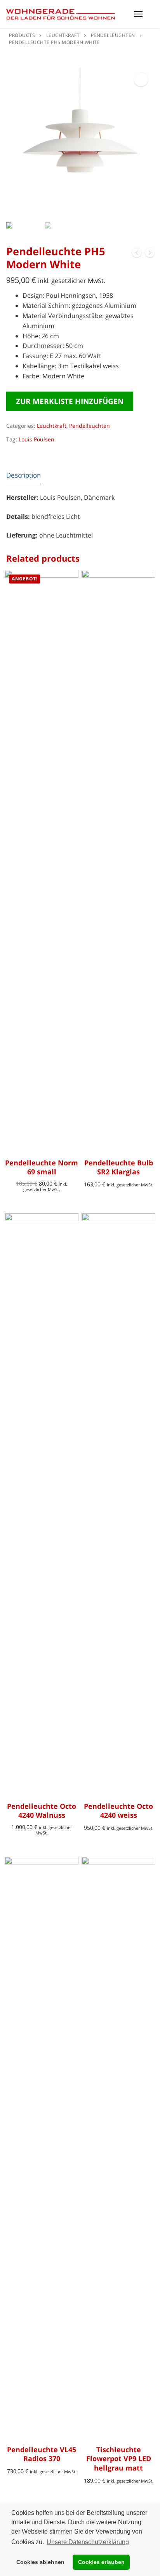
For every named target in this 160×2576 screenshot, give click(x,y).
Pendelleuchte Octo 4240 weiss (118, 1811)
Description (23, 475)
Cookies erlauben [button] (101, 2562)
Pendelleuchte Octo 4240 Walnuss (42, 1811)
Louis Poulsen (37, 439)
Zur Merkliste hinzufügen (70, 401)
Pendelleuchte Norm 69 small (42, 1167)
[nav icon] (138, 14)
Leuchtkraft (52, 426)
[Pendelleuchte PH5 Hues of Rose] (137, 254)
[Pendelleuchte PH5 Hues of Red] (150, 254)
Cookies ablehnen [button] (40, 2562)
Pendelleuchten (90, 426)
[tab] (23, 475)
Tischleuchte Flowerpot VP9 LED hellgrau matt (119, 2459)
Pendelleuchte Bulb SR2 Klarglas (119, 1167)
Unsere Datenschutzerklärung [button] (88, 2542)
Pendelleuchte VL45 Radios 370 (42, 2454)
